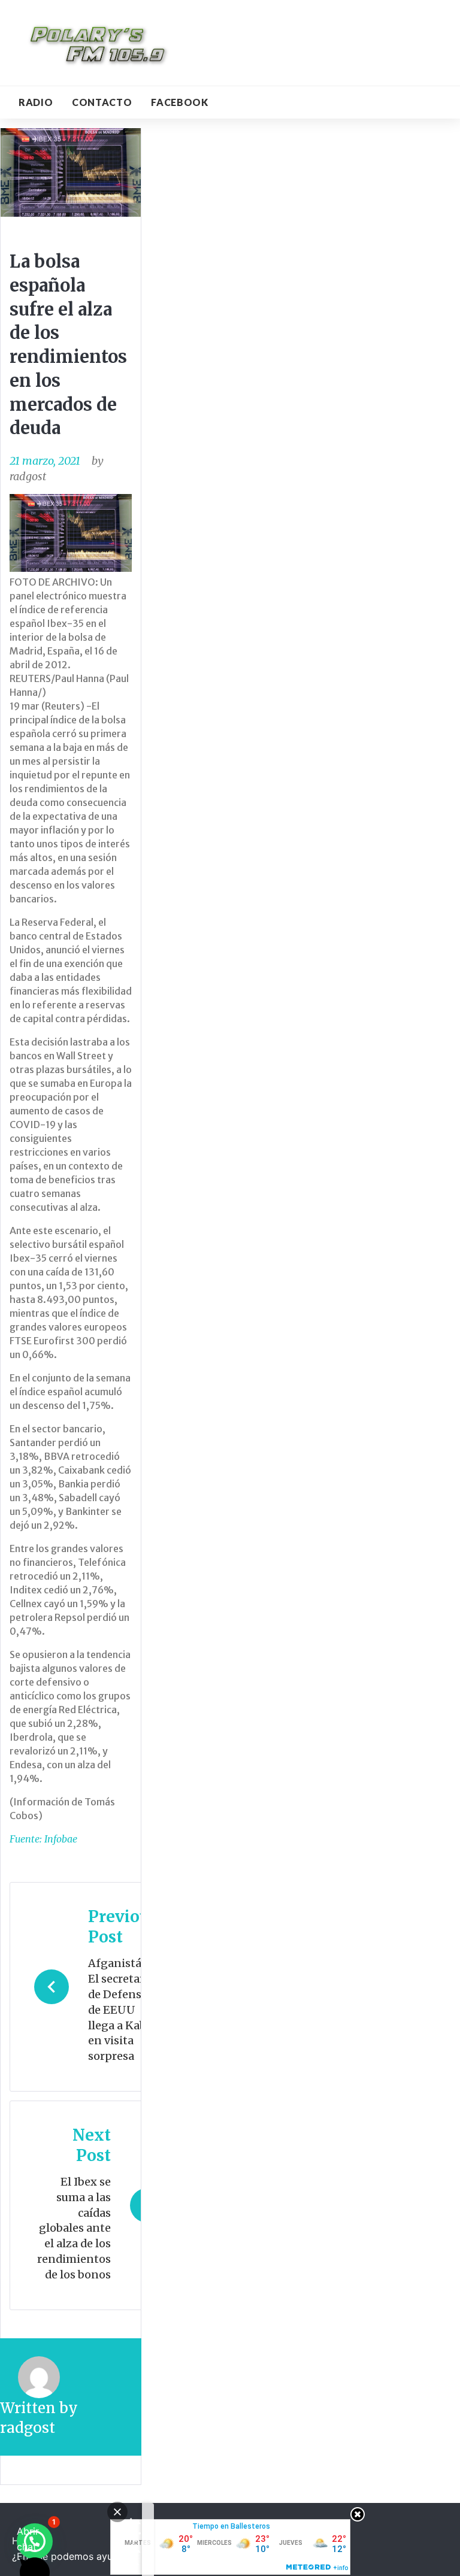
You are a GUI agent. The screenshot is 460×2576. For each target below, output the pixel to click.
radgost (28, 476)
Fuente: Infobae (43, 1839)
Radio (36, 102)
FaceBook (179, 102)
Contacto (102, 102)
